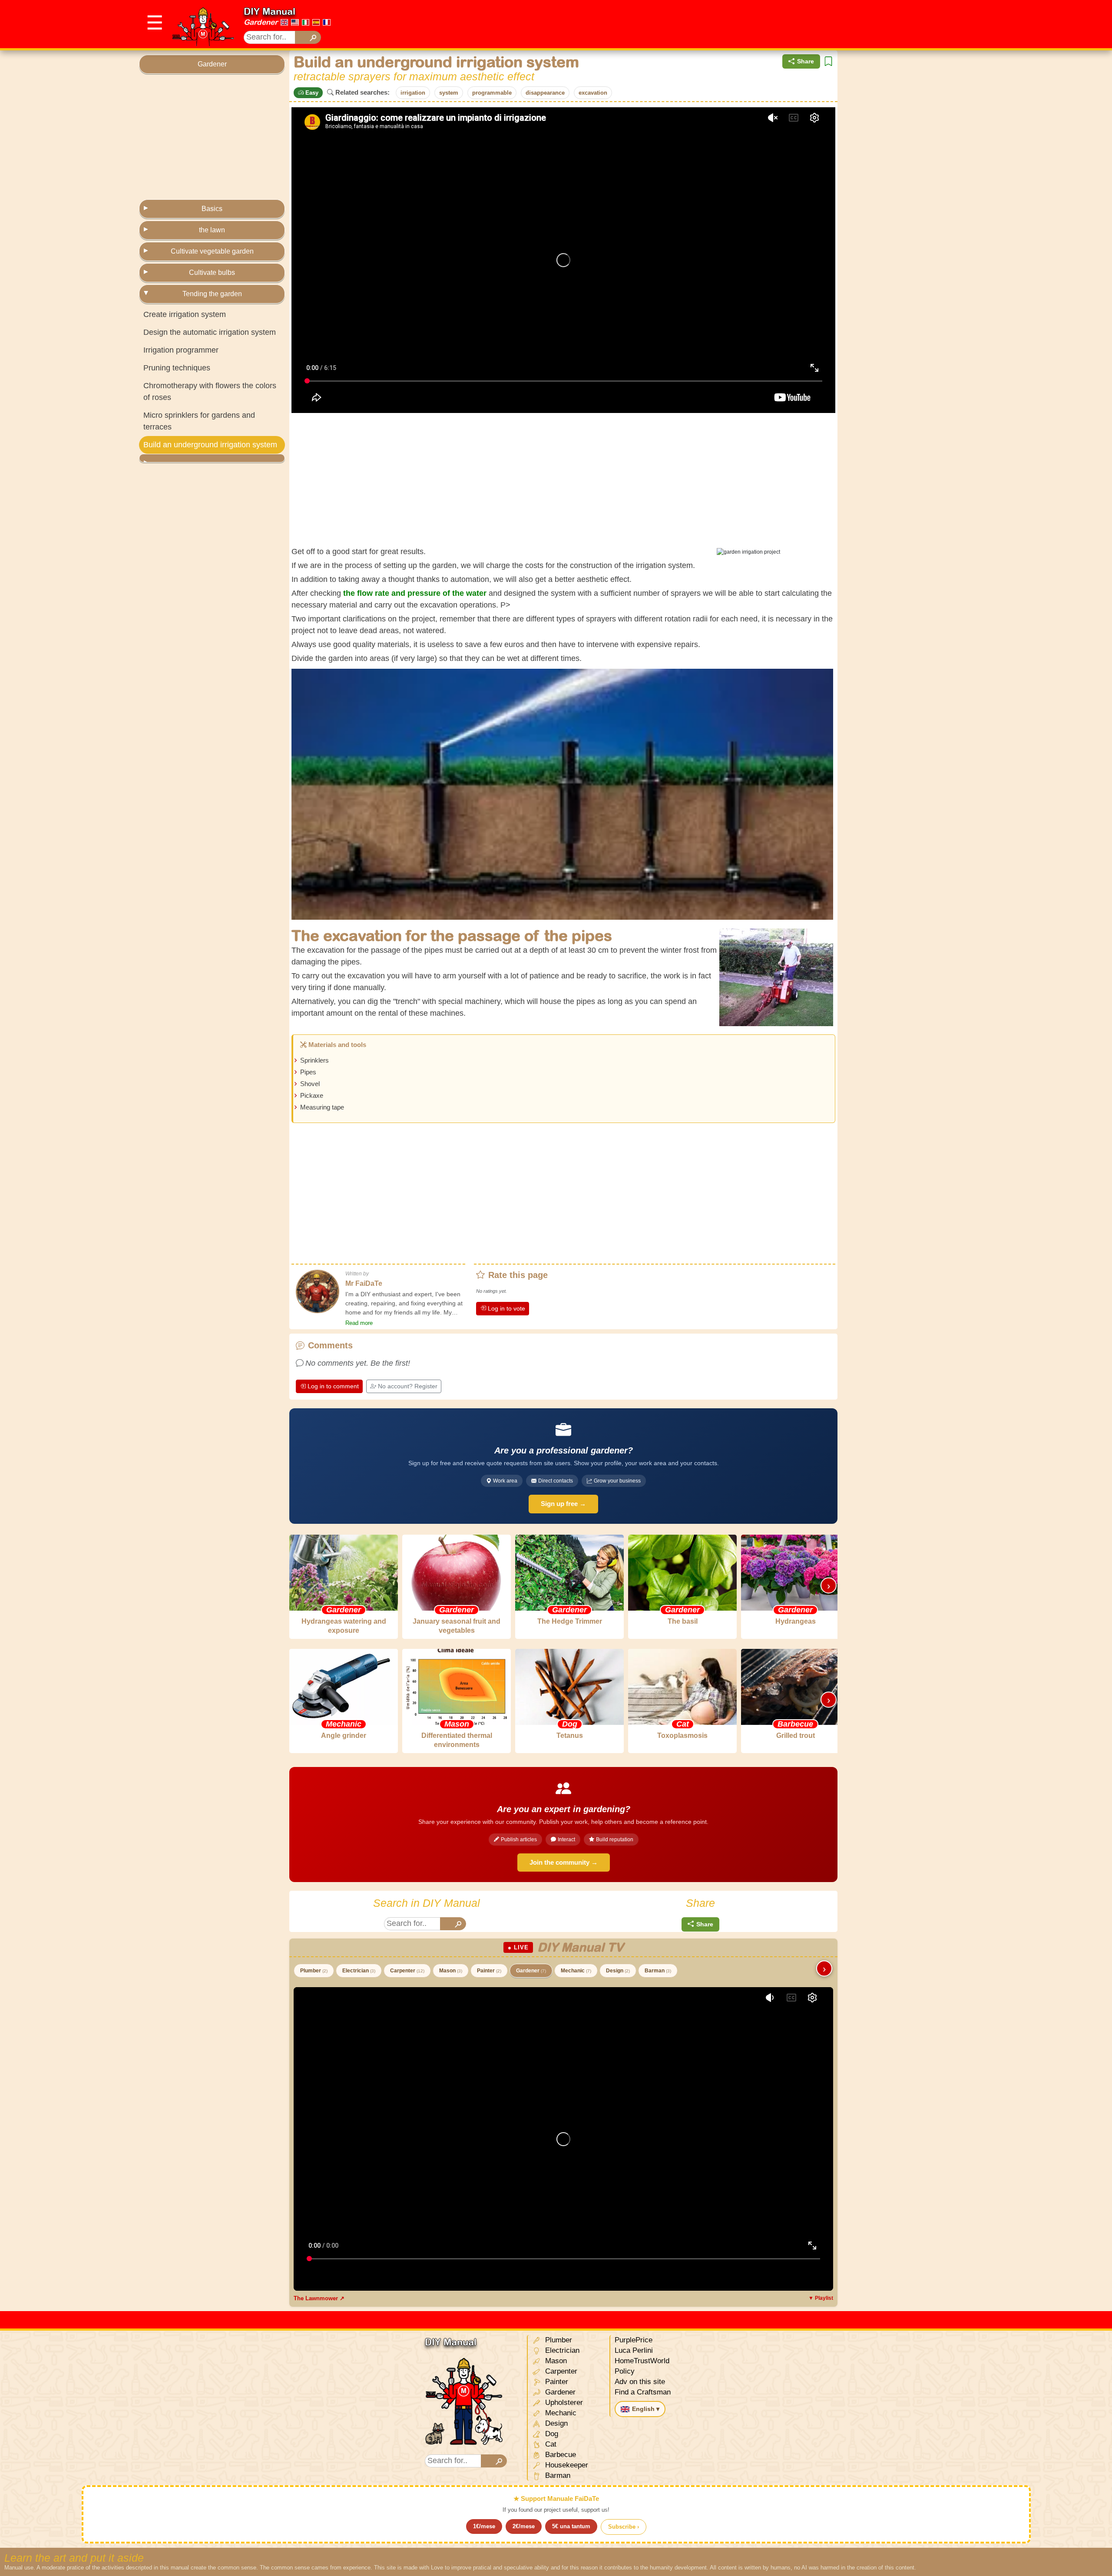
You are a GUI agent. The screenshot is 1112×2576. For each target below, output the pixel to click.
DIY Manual (270, 11)
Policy (625, 2371)
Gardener (261, 22)
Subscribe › (624, 2527)
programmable (492, 93)
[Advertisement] (815, 24)
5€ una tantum (571, 2526)
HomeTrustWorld (642, 2361)
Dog (551, 2434)
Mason (451, 1971)
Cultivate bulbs (212, 272)
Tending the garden (212, 294)
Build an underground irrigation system (210, 445)
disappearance (545, 93)
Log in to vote (506, 1308)
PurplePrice (634, 2340)
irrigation (413, 93)
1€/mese (484, 2526)
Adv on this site (640, 2382)
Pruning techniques (177, 368)
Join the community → (564, 1862)
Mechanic (576, 1971)
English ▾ (646, 2409)
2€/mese (524, 2526)
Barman (658, 1971)
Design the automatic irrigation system (210, 332)
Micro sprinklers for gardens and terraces (199, 421)
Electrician (359, 1971)
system (449, 93)
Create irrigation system (185, 314)
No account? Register (408, 1386)
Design (618, 1971)
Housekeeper (566, 2465)
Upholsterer (563, 2403)
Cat (550, 2444)
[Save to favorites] (828, 61)
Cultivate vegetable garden (212, 251)
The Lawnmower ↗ (319, 2298)
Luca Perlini (634, 2350)
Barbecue (559, 2455)
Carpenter (407, 1971)
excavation (593, 93)
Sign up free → (563, 1504)
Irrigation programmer (181, 350)
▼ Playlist (821, 2298)
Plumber (314, 1971)
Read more (359, 1323)
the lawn (212, 230)
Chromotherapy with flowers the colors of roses (210, 391)
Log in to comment (333, 1386)
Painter (489, 1971)
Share (806, 61)
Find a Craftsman (643, 2392)
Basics (212, 209)
